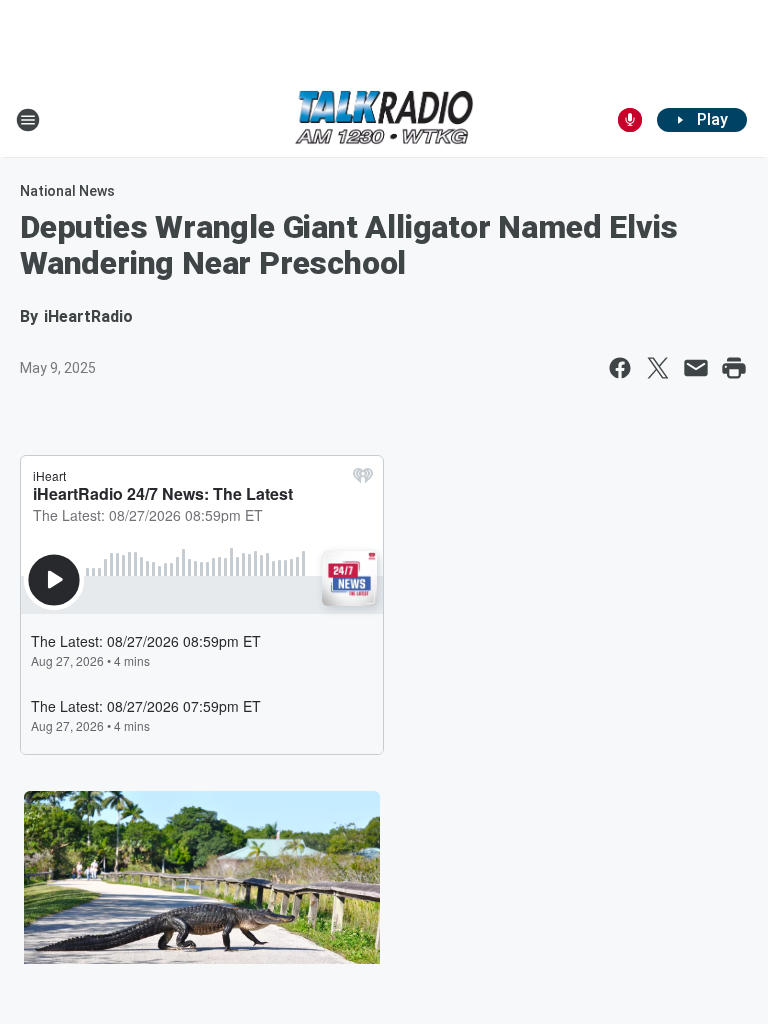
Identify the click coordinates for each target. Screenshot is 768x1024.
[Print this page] (734, 368)
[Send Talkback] (630, 120)
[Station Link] (384, 119)
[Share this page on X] (658, 368)
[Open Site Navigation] (28, 120)
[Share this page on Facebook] (620, 368)
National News (67, 191)
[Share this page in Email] (696, 368)
